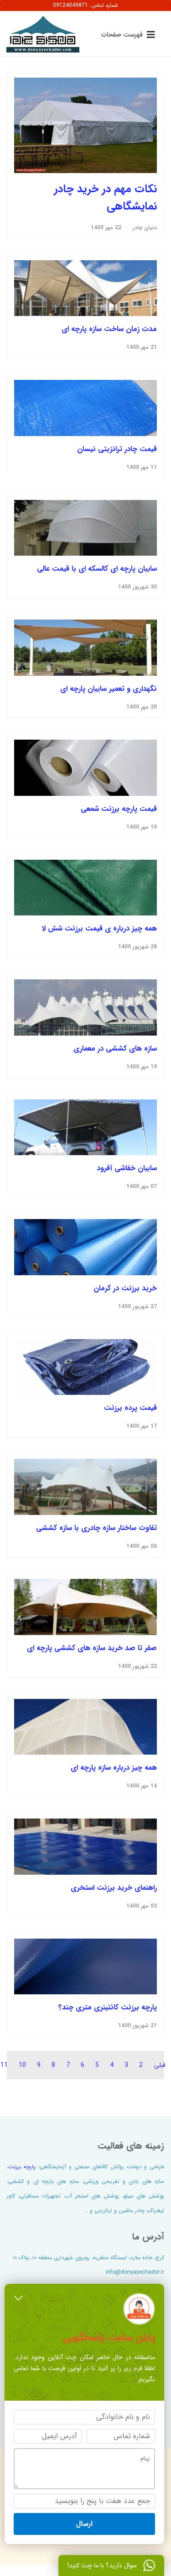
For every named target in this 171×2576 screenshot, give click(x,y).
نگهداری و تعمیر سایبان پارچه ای (109, 689)
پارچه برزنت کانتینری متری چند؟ (108, 2007)
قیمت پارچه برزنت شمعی (119, 809)
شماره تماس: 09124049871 (85, 5)
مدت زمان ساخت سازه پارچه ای (109, 329)
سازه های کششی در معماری (115, 1049)
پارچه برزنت (22, 2167)
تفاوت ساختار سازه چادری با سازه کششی (96, 1528)
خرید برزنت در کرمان (125, 1288)
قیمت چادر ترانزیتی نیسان (117, 449)
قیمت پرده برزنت (130, 1408)
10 (22, 2065)
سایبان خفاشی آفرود (127, 1168)
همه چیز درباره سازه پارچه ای (114, 1768)
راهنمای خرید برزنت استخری (114, 1888)
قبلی (160, 2065)
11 (4, 2065)
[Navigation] (126, 34)
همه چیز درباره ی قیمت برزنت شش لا (99, 928)
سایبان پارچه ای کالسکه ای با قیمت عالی (97, 569)
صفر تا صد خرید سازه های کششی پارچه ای (92, 1648)
